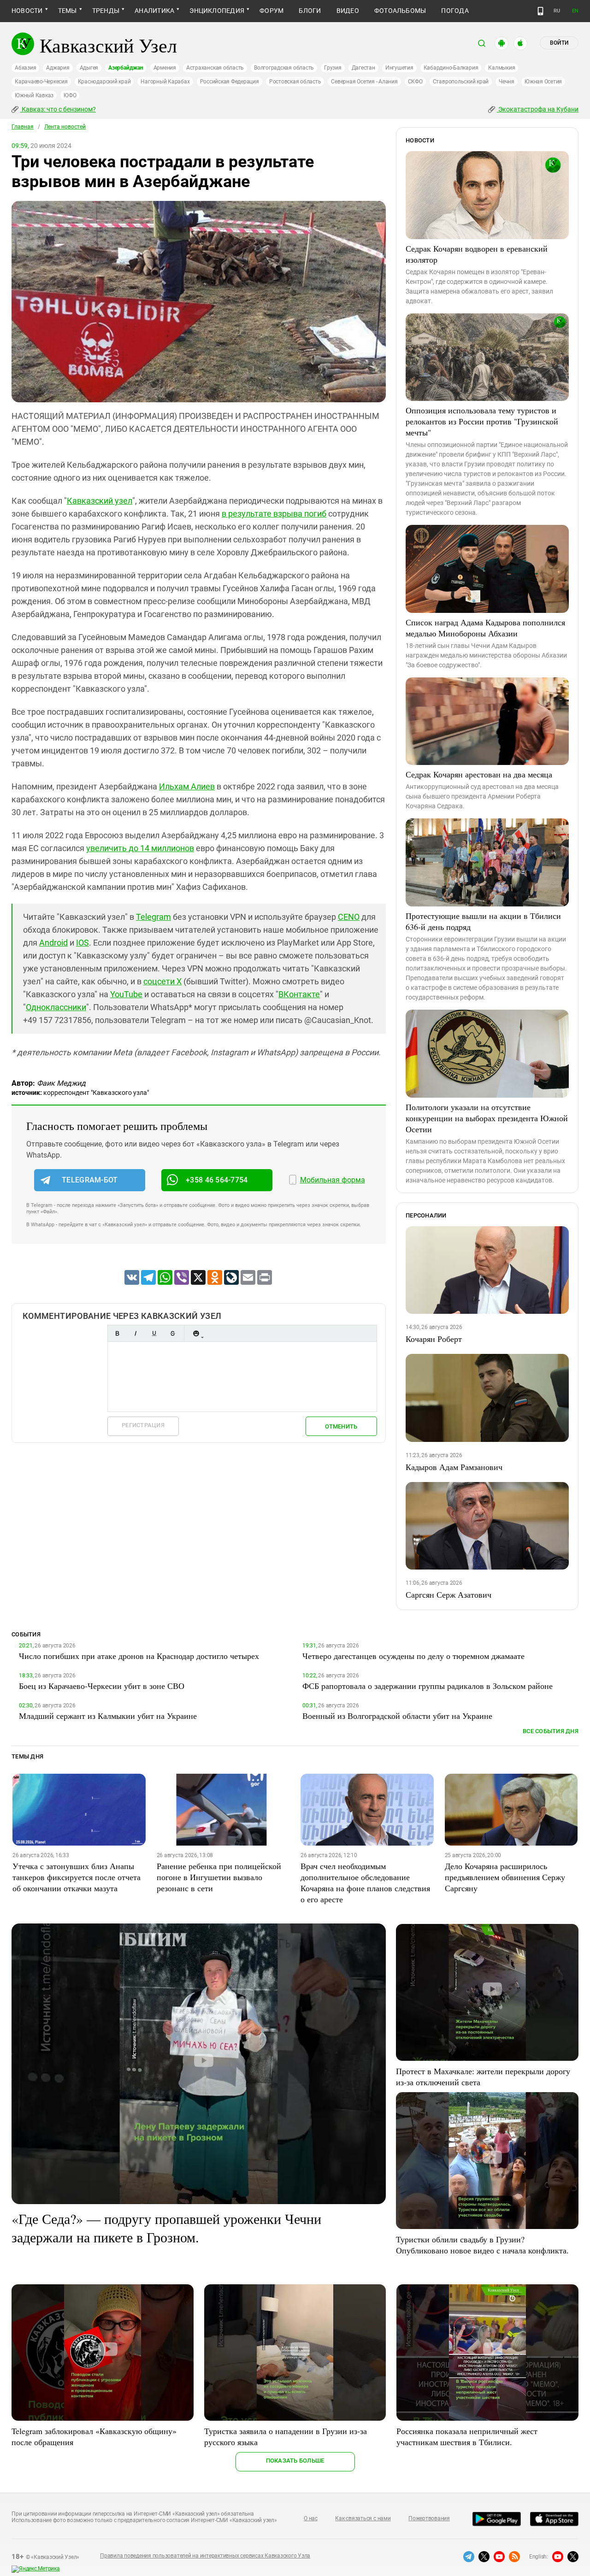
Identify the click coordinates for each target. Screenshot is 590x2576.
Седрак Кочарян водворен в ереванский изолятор (477, 254)
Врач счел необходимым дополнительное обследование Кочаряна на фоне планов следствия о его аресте (365, 1882)
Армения (165, 68)
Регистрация (143, 1425)
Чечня (507, 82)
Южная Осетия (543, 82)
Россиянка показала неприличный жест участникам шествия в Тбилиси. (467, 2436)
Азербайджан (126, 68)
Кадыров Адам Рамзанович (454, 1467)
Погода (455, 11)
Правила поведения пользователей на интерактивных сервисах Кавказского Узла (205, 2556)
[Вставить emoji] (196, 1333)
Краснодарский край (104, 82)
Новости (27, 11)
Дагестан (363, 68)
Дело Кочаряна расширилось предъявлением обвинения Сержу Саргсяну (505, 1877)
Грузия (333, 68)
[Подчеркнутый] (154, 1333)
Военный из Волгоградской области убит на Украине (397, 1716)
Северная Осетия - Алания (364, 82)
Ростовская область (295, 82)
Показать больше (295, 2461)
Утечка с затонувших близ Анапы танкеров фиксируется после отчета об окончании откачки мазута (77, 1877)
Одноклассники (56, 1007)
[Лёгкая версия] (540, 11)
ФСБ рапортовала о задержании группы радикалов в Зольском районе (428, 1686)
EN (575, 11)
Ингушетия (399, 68)
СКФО (415, 82)
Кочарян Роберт (434, 1339)
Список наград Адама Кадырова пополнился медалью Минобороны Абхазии (485, 628)
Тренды (106, 11)
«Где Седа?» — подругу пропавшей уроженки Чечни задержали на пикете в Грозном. (166, 2228)
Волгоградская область (284, 68)
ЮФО (70, 95)
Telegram (153, 917)
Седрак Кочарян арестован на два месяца (479, 774)
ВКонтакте (299, 994)
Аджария (58, 68)
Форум (271, 11)
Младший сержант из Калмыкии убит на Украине (108, 1716)
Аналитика (154, 11)
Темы (68, 11)
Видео (348, 11)
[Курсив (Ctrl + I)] (136, 1333)
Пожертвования (429, 2518)
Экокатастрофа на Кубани (538, 109)
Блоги (310, 11)
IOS (83, 943)
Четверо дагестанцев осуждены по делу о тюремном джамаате (413, 1656)
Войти (559, 43)
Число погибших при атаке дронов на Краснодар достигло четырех (139, 1656)
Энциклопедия (217, 11)
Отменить (341, 1426)
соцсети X (162, 981)
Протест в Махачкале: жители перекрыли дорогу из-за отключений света (483, 2076)
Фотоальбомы (400, 11)
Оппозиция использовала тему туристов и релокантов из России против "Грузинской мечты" (482, 421)
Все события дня (551, 1731)
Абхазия (25, 68)
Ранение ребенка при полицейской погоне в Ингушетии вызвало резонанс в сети (219, 1877)
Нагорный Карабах (165, 82)
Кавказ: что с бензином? (58, 109)
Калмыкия (501, 68)
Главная (23, 127)
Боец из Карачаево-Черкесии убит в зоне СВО (102, 1686)
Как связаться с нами (363, 2518)
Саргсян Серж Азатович (448, 1594)
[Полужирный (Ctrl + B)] (117, 1333)
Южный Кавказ (34, 95)
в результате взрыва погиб (274, 514)
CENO (349, 917)
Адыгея (89, 68)
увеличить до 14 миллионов (140, 848)
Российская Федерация (230, 82)
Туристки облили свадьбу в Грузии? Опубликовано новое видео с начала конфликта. (482, 2245)
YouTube (126, 994)
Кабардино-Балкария (451, 68)
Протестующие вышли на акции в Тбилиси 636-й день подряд (483, 921)
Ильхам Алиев (187, 786)
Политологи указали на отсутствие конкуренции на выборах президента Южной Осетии (487, 1118)
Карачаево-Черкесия (41, 82)
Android (53, 943)
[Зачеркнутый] (172, 1333)
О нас (311, 2518)
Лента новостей (65, 127)
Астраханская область (215, 68)
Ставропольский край (461, 82)
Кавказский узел (100, 501)
